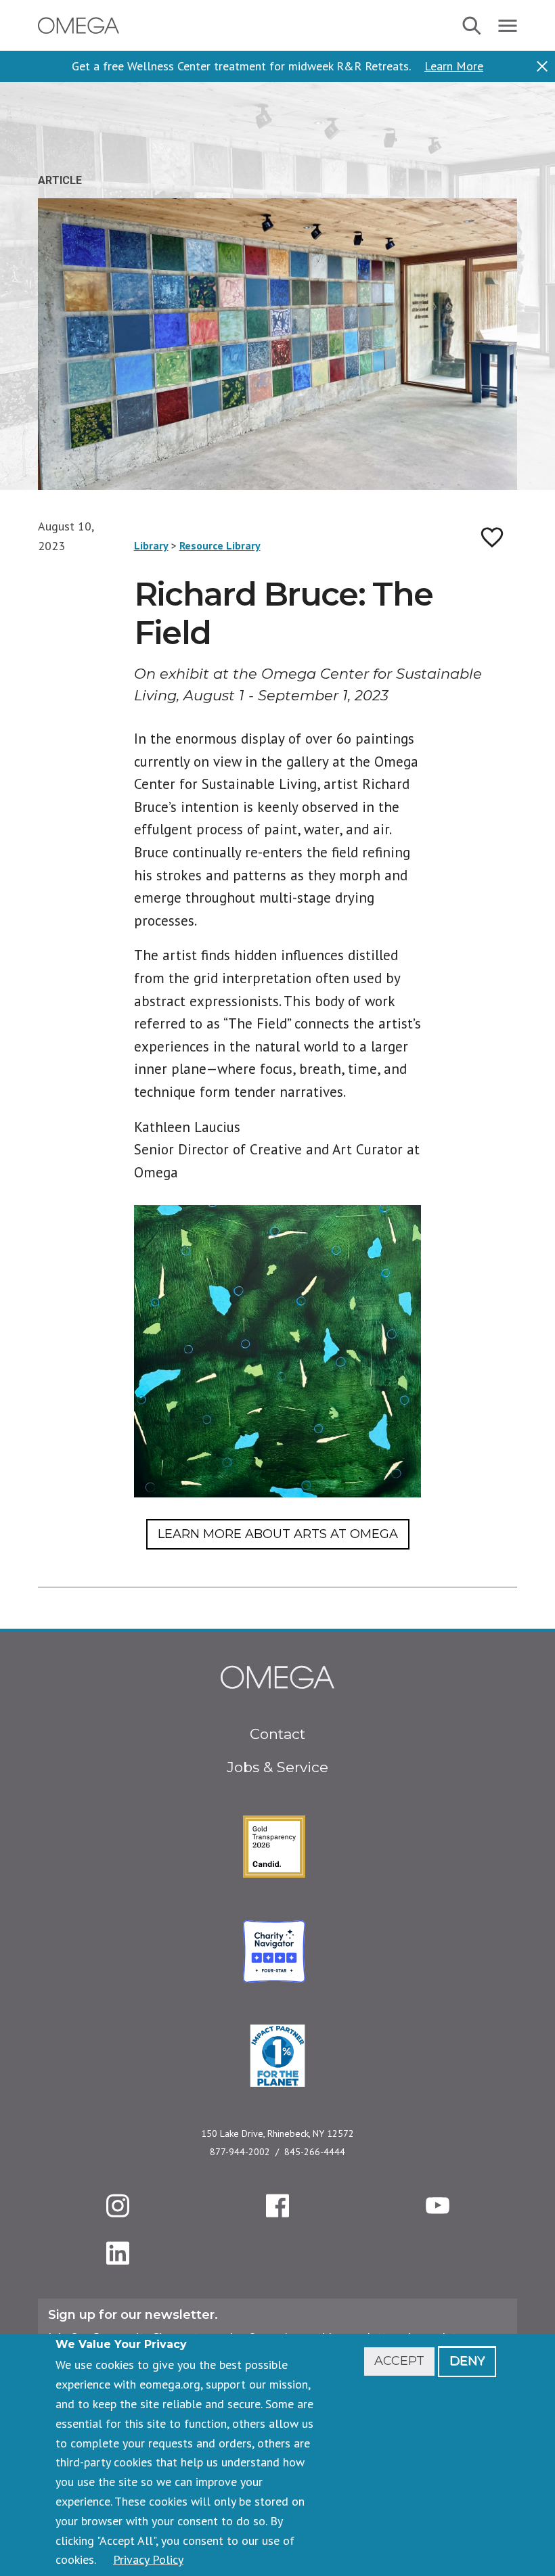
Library (151, 545)
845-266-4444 (315, 2152)
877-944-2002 (240, 2152)
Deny (467, 2361)
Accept (399, 2361)
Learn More (454, 66)
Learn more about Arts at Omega (278, 1534)
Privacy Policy (148, 2559)
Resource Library (220, 545)
